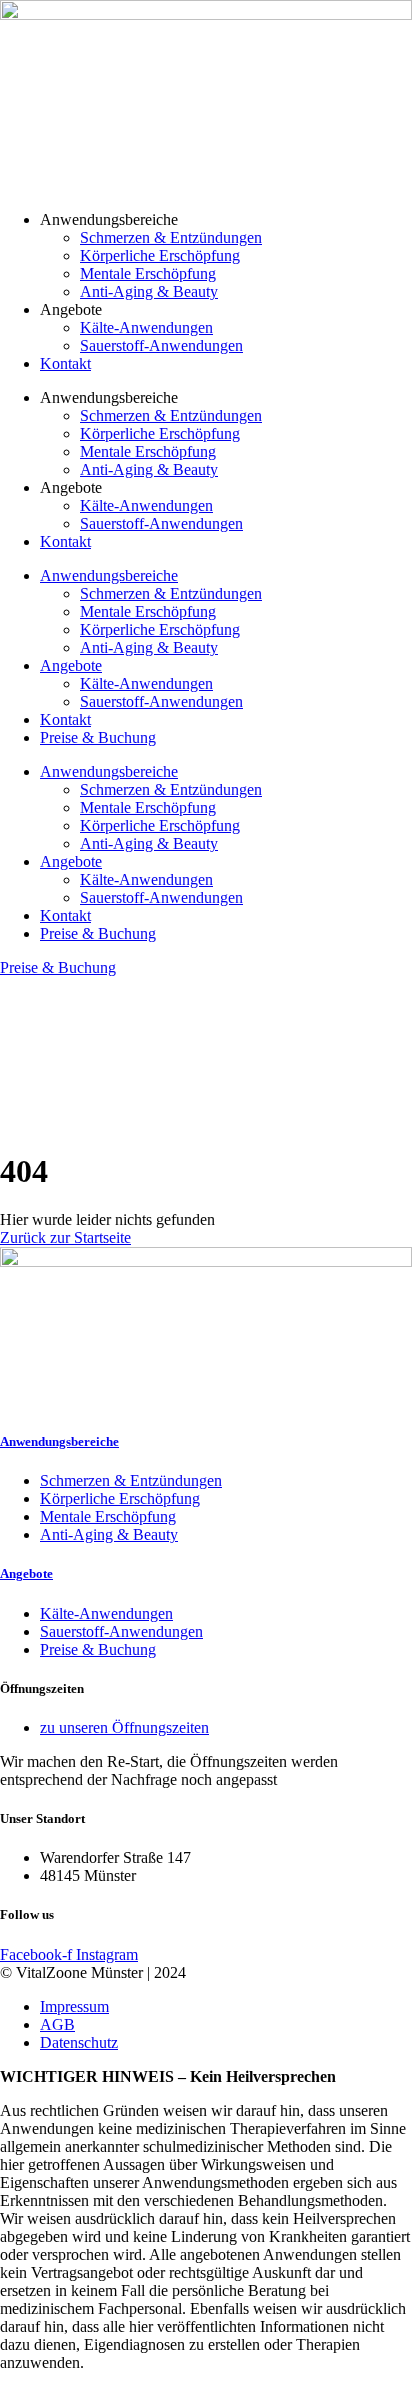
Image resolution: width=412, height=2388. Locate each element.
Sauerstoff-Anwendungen (161, 345)
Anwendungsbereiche (109, 575)
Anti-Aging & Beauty (149, 291)
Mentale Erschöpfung (148, 273)
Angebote (71, 665)
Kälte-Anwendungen (146, 327)
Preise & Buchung (98, 737)
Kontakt (65, 363)
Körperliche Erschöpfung (160, 255)
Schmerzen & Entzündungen (171, 237)
